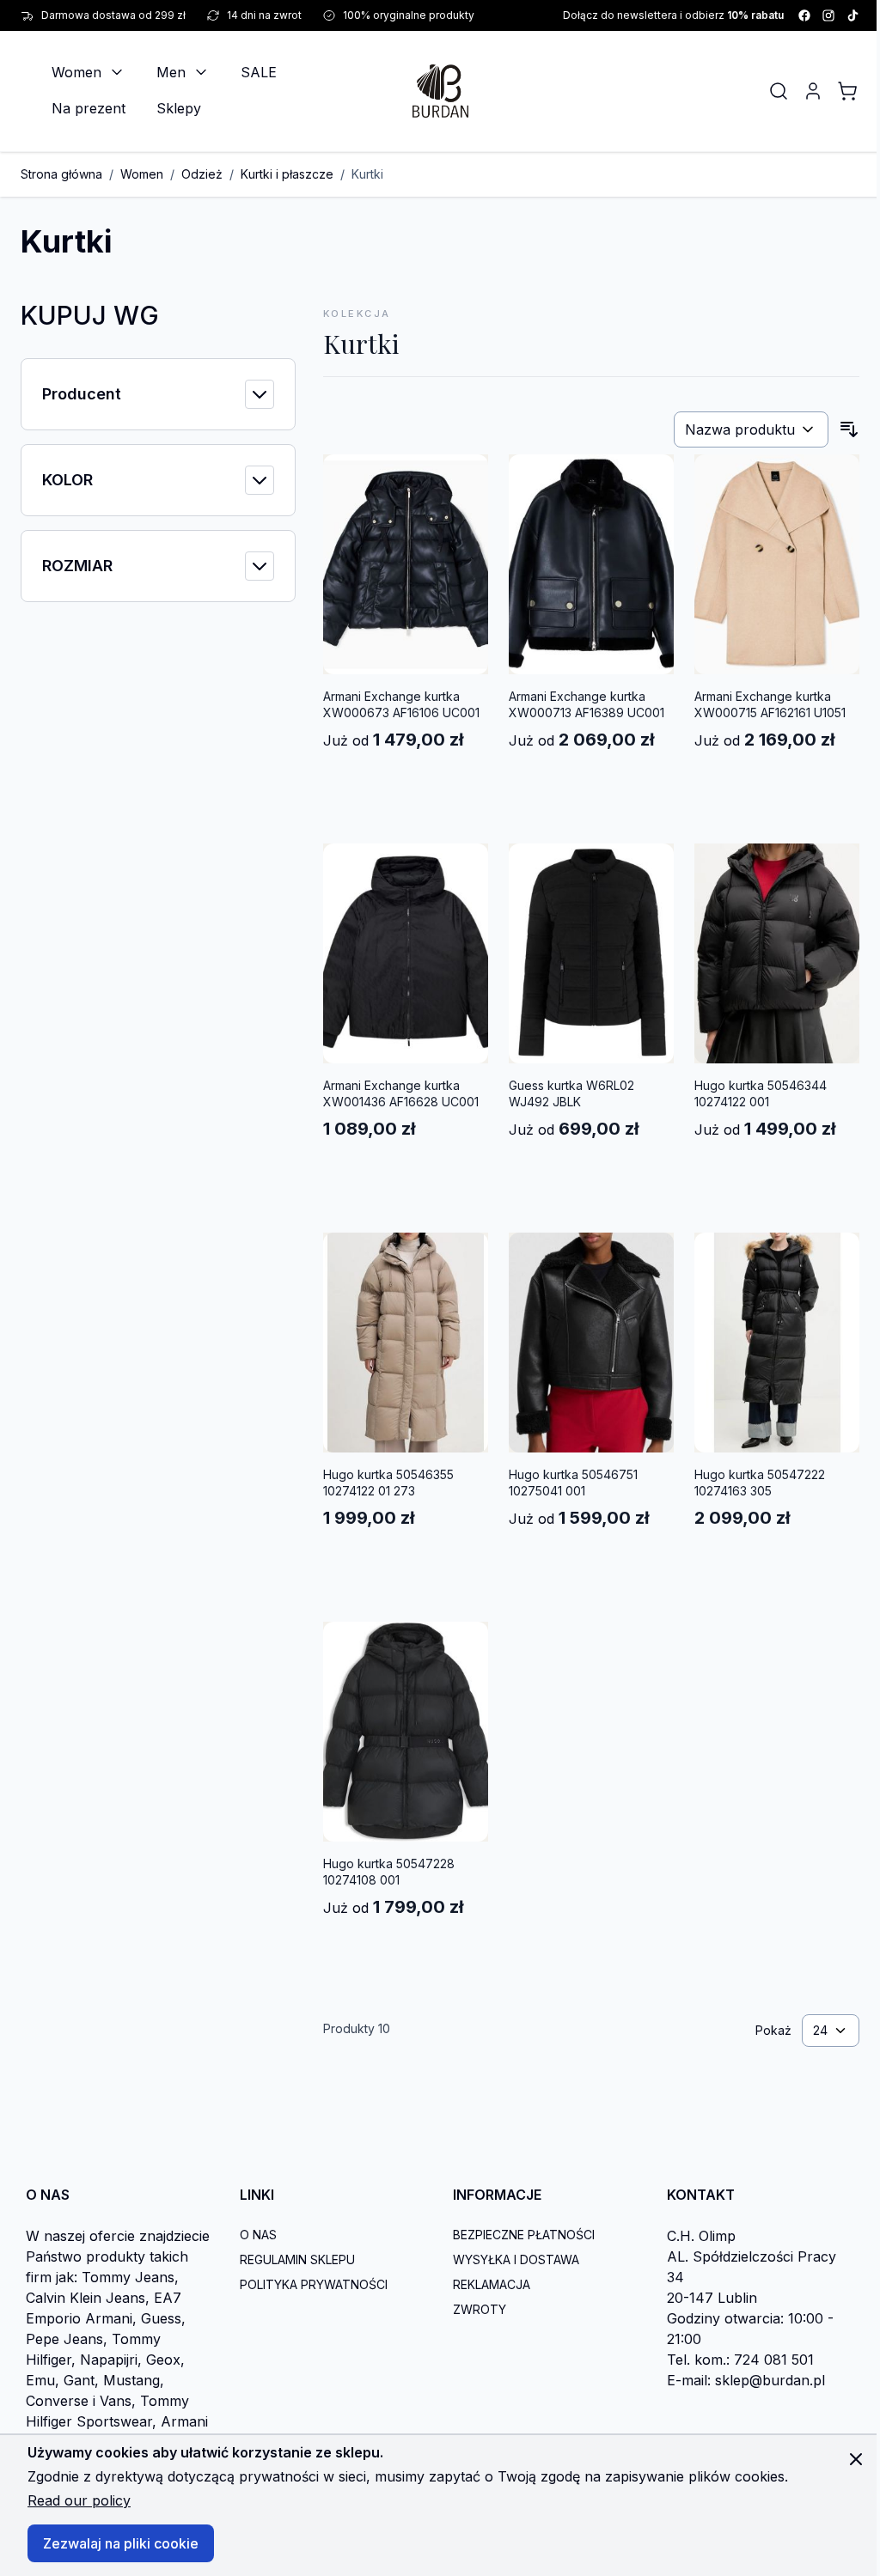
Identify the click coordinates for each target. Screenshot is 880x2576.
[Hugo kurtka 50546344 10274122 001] (777, 953)
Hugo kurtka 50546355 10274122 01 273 (388, 1483)
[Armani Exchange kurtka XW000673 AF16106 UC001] (406, 564)
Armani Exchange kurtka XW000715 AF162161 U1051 (770, 704)
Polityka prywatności (314, 2284)
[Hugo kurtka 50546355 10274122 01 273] (406, 1343)
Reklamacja (492, 2284)
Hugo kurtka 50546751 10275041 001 (573, 1483)
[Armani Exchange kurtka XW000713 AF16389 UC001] (591, 564)
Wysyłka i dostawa (516, 2259)
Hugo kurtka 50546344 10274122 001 (761, 1093)
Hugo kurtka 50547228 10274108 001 (389, 1872)
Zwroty (480, 2309)
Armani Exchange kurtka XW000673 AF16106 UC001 (401, 704)
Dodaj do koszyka (406, 784)
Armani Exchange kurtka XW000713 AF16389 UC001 (587, 704)
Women (76, 72)
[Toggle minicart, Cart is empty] (847, 91)
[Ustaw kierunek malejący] (849, 429)
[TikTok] (852, 15)
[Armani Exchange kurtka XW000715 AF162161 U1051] (777, 564)
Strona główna (61, 174)
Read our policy (79, 2500)
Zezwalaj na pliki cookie (121, 2543)
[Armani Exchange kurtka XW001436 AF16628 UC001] (406, 953)
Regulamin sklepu (297, 2259)
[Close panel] (856, 2459)
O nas (258, 2235)
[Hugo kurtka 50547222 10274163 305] (777, 1343)
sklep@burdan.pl (770, 2380)
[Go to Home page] (440, 91)
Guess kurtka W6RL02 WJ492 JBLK (571, 1093)
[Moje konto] (813, 91)
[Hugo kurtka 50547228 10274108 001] (406, 1732)
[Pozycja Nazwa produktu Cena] (751, 429)
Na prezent (89, 108)
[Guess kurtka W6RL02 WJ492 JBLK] (591, 953)
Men (171, 72)
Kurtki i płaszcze (287, 174)
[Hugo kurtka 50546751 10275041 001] (591, 1343)
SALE (259, 72)
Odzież (202, 174)
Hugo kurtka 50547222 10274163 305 (760, 1483)
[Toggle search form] (779, 91)
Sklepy (179, 108)
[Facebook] (804, 15)
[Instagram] (828, 15)
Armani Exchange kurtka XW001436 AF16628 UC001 (401, 1093)
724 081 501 (774, 2360)
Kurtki (367, 174)
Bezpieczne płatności (524, 2235)
